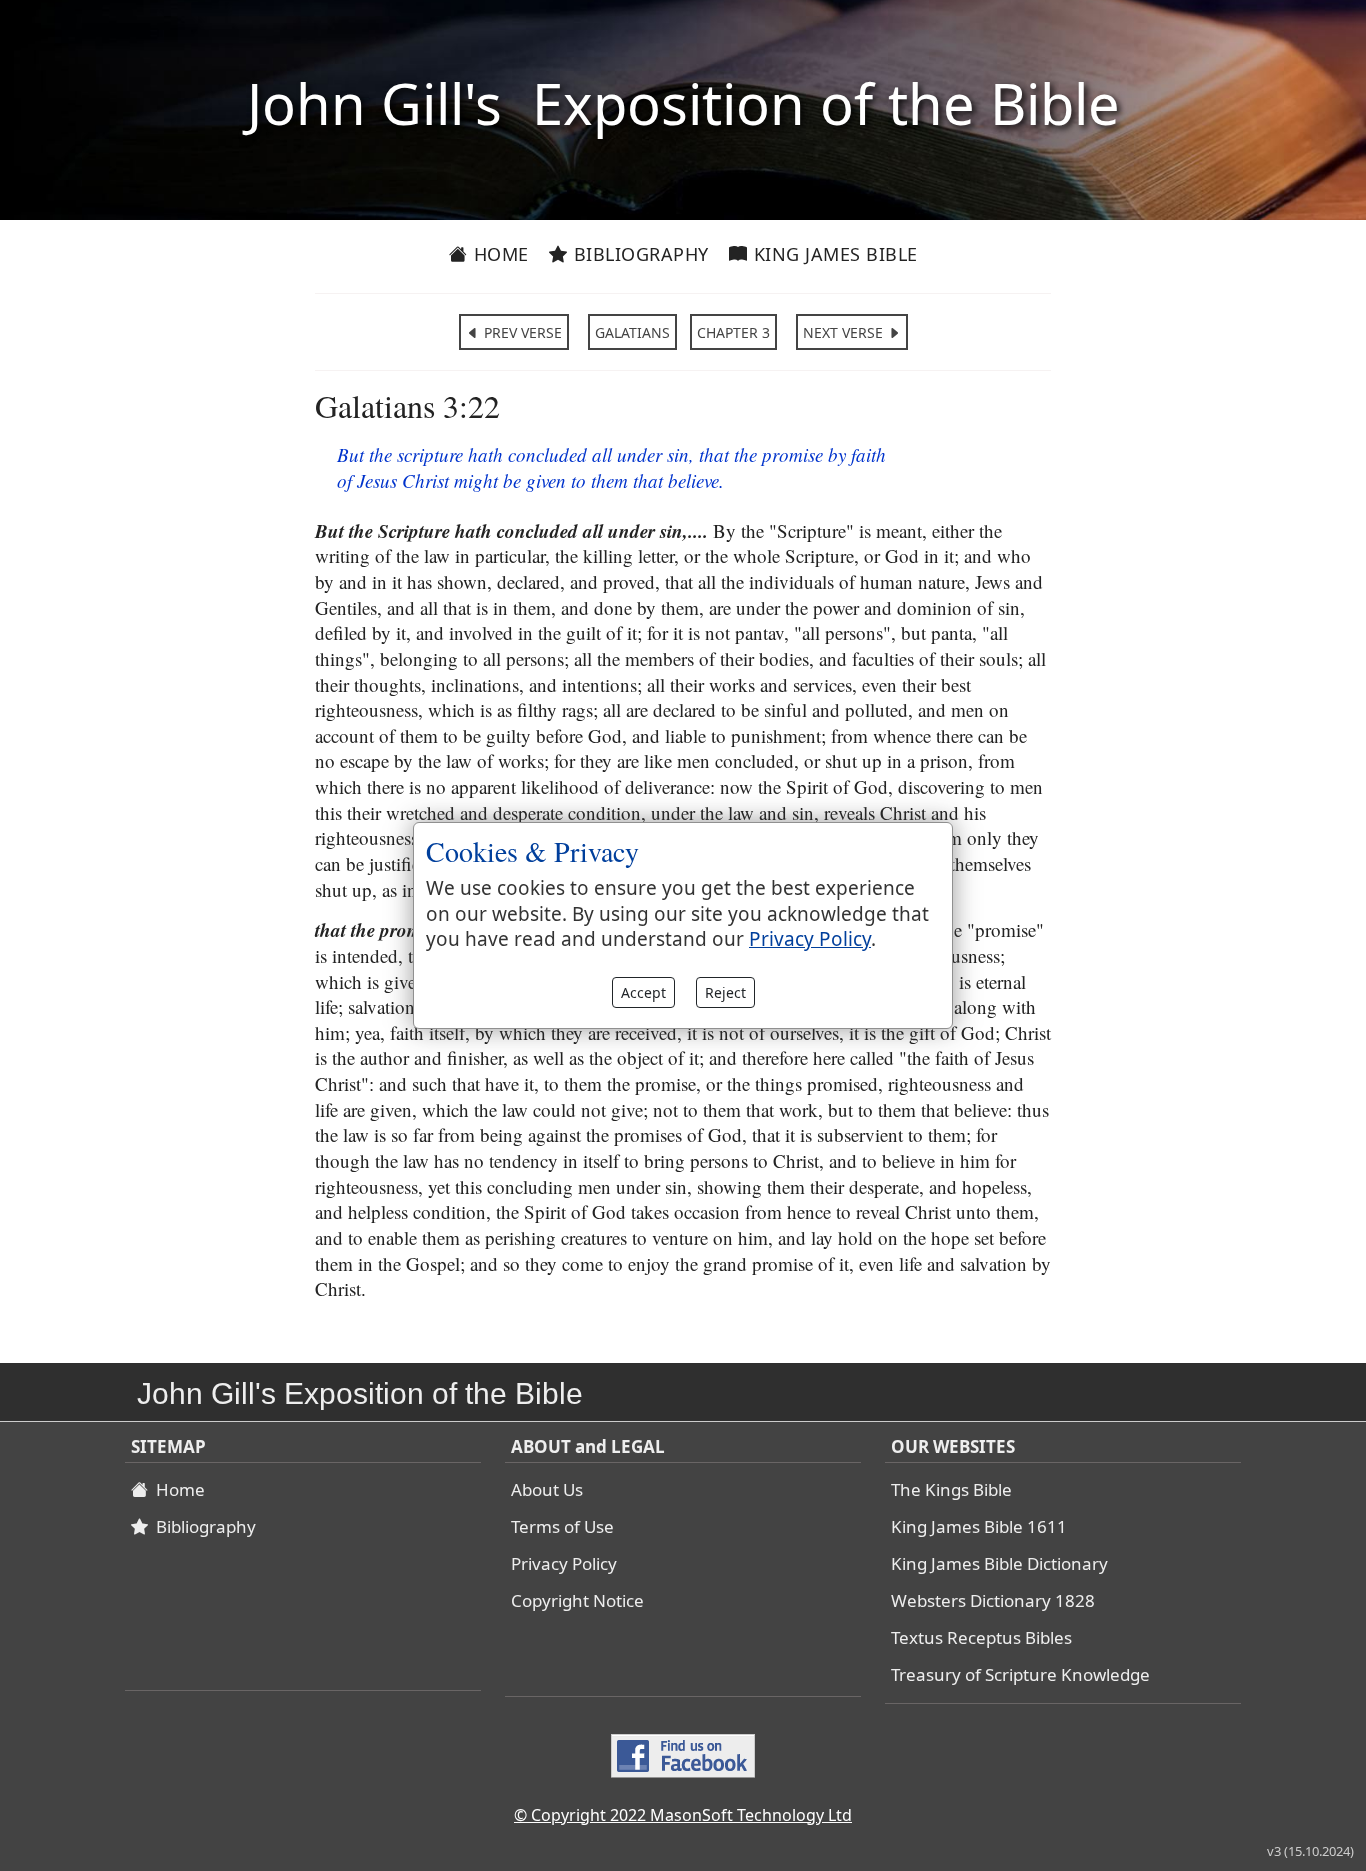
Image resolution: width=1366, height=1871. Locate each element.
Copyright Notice (577, 1600)
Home (498, 254)
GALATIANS (632, 332)
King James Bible (833, 254)
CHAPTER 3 (733, 332)
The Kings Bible (951, 1489)
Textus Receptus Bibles (981, 1637)
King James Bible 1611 (979, 1526)
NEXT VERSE (845, 332)
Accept (643, 992)
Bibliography (638, 254)
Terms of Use (562, 1526)
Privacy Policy (564, 1563)
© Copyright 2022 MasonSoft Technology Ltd (683, 1815)
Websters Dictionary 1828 (993, 1600)
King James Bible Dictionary (999, 1563)
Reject (725, 992)
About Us (547, 1489)
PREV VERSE (521, 332)
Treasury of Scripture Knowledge (1020, 1674)
